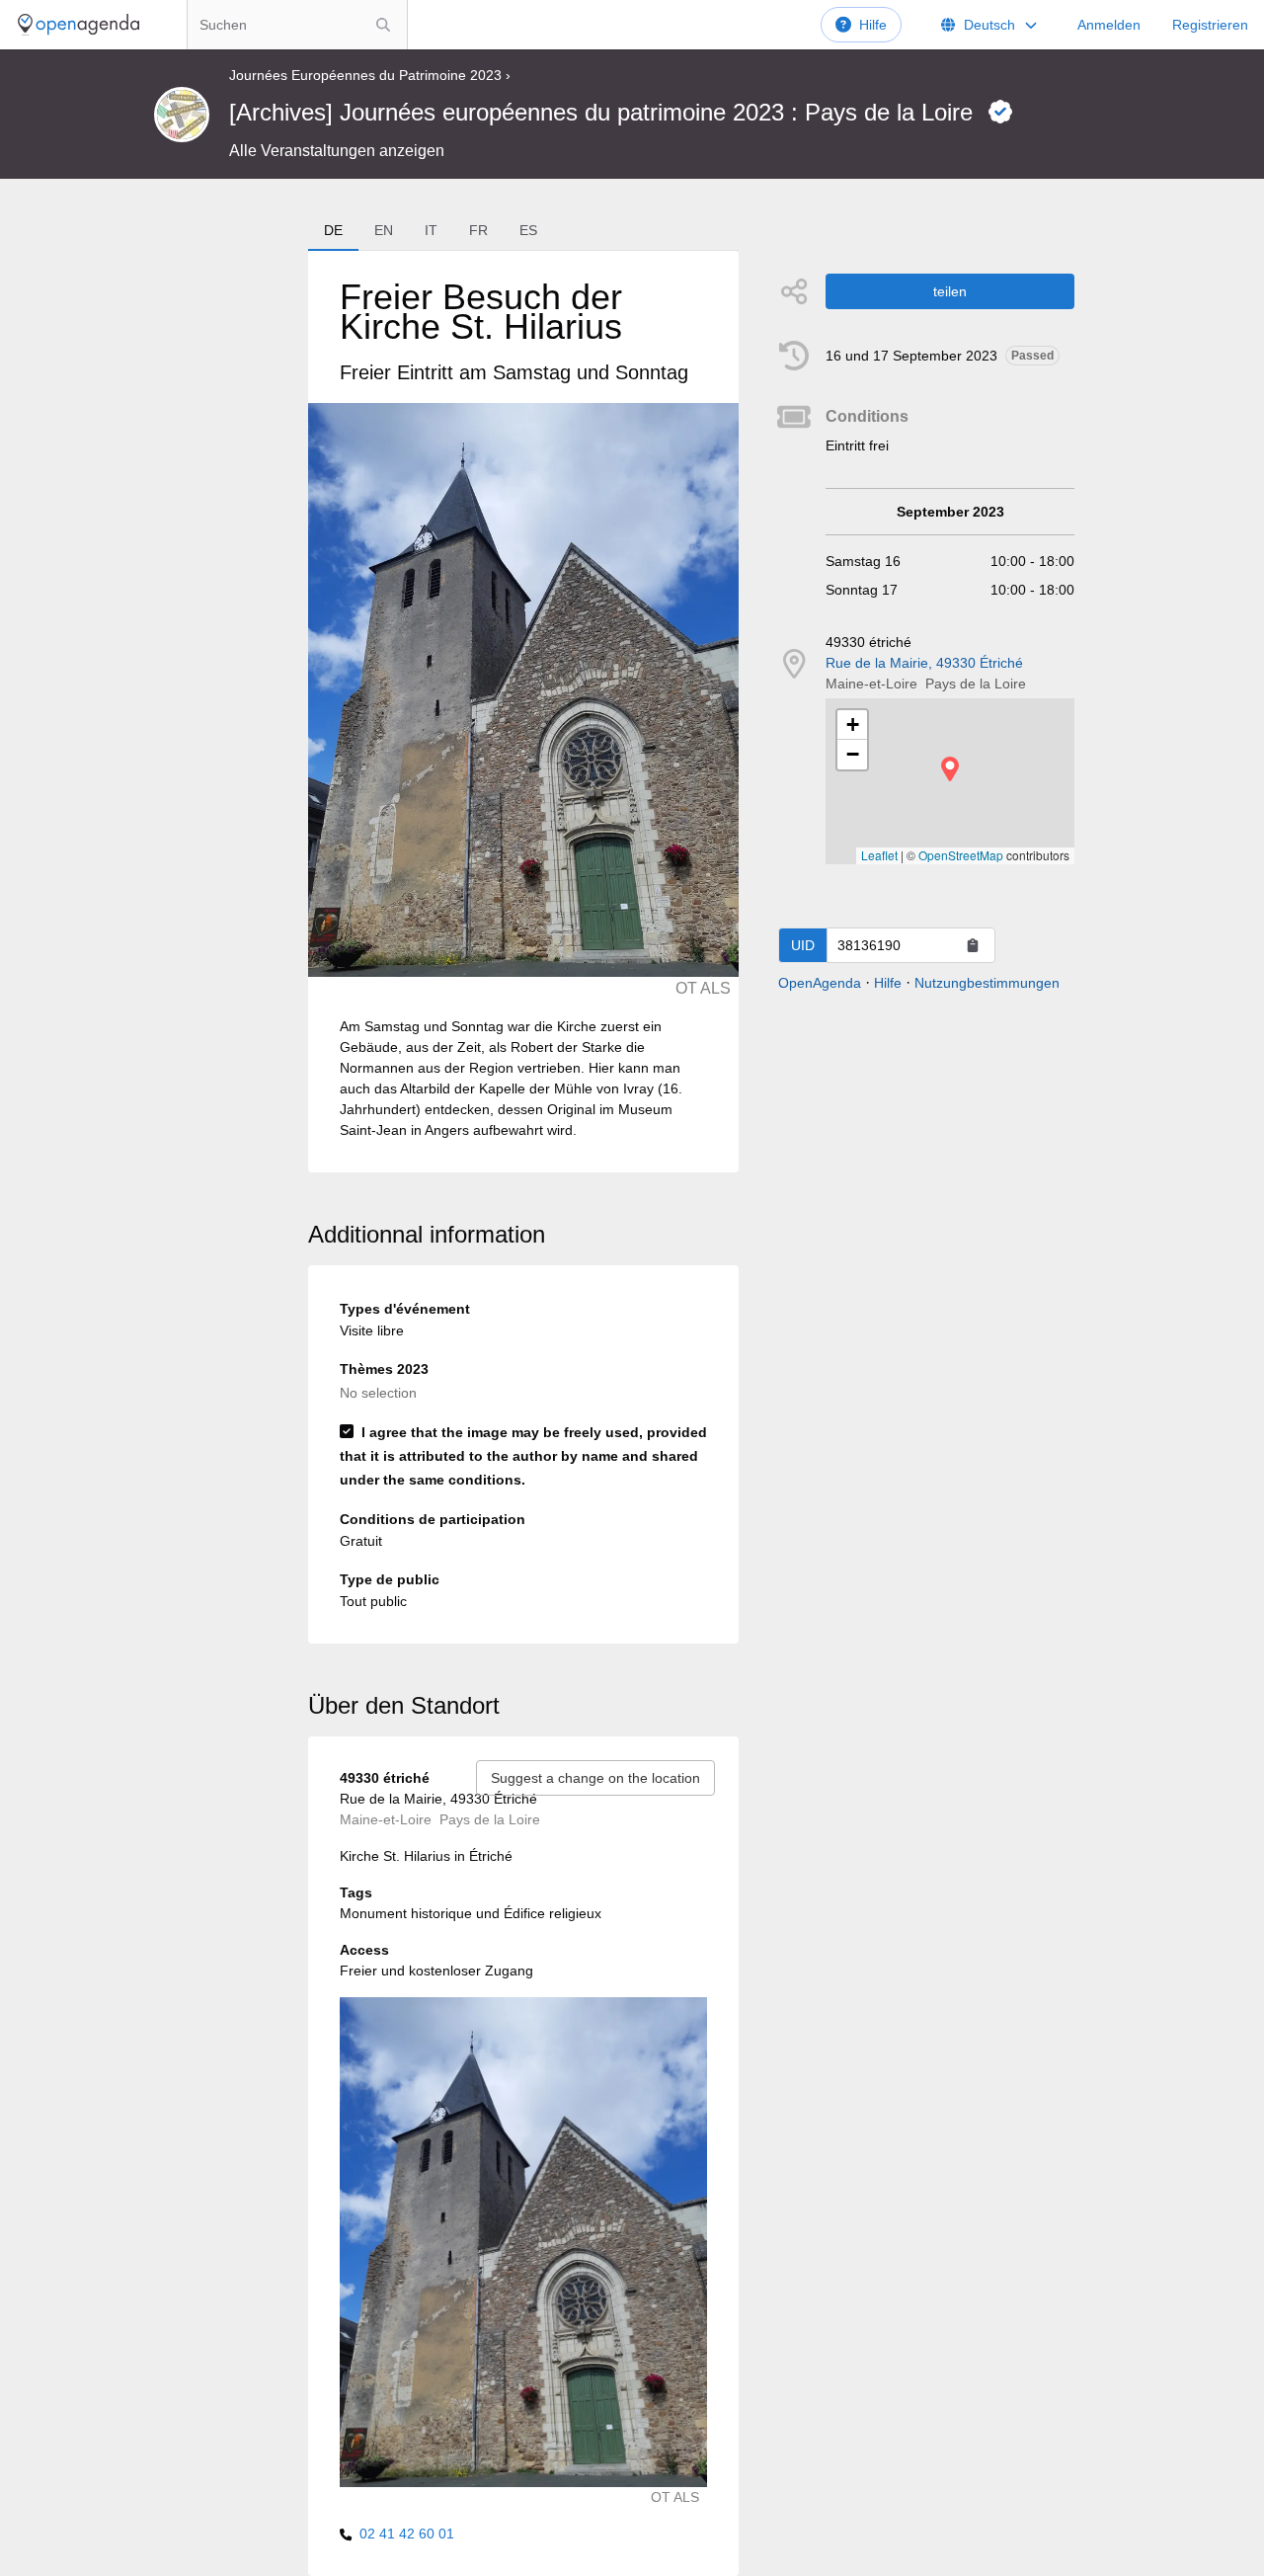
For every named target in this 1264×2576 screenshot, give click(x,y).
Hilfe (873, 25)
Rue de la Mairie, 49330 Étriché (924, 663)
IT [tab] (431, 230)
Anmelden (1109, 25)
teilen (950, 291)
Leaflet (879, 855)
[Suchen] (383, 25)
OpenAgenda (820, 983)
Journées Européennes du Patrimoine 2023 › (370, 75)
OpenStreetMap (961, 855)
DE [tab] (333, 230)
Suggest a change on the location (595, 1778)
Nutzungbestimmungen (987, 983)
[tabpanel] (523, 712)
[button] (950, 769)
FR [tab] (478, 230)
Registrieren (1210, 25)
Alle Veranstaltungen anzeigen (337, 151)
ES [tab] (528, 230)
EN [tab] (384, 230)
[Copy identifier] (973, 945)
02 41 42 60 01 (407, 2534)
